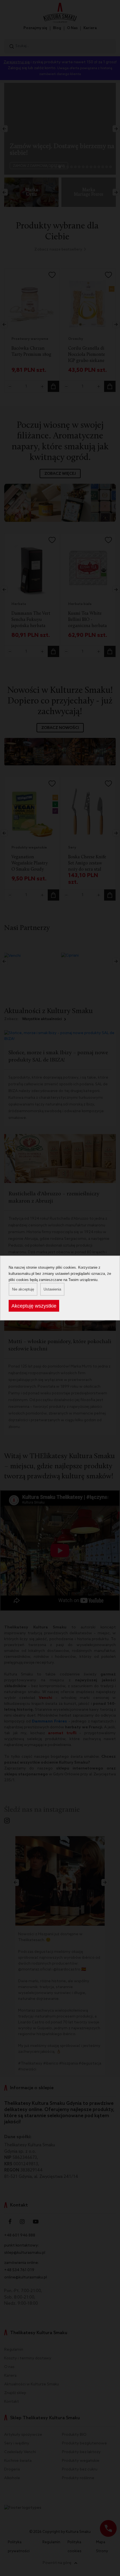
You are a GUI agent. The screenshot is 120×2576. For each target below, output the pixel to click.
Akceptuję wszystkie (34, 1306)
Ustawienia (52, 1289)
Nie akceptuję (23, 1289)
